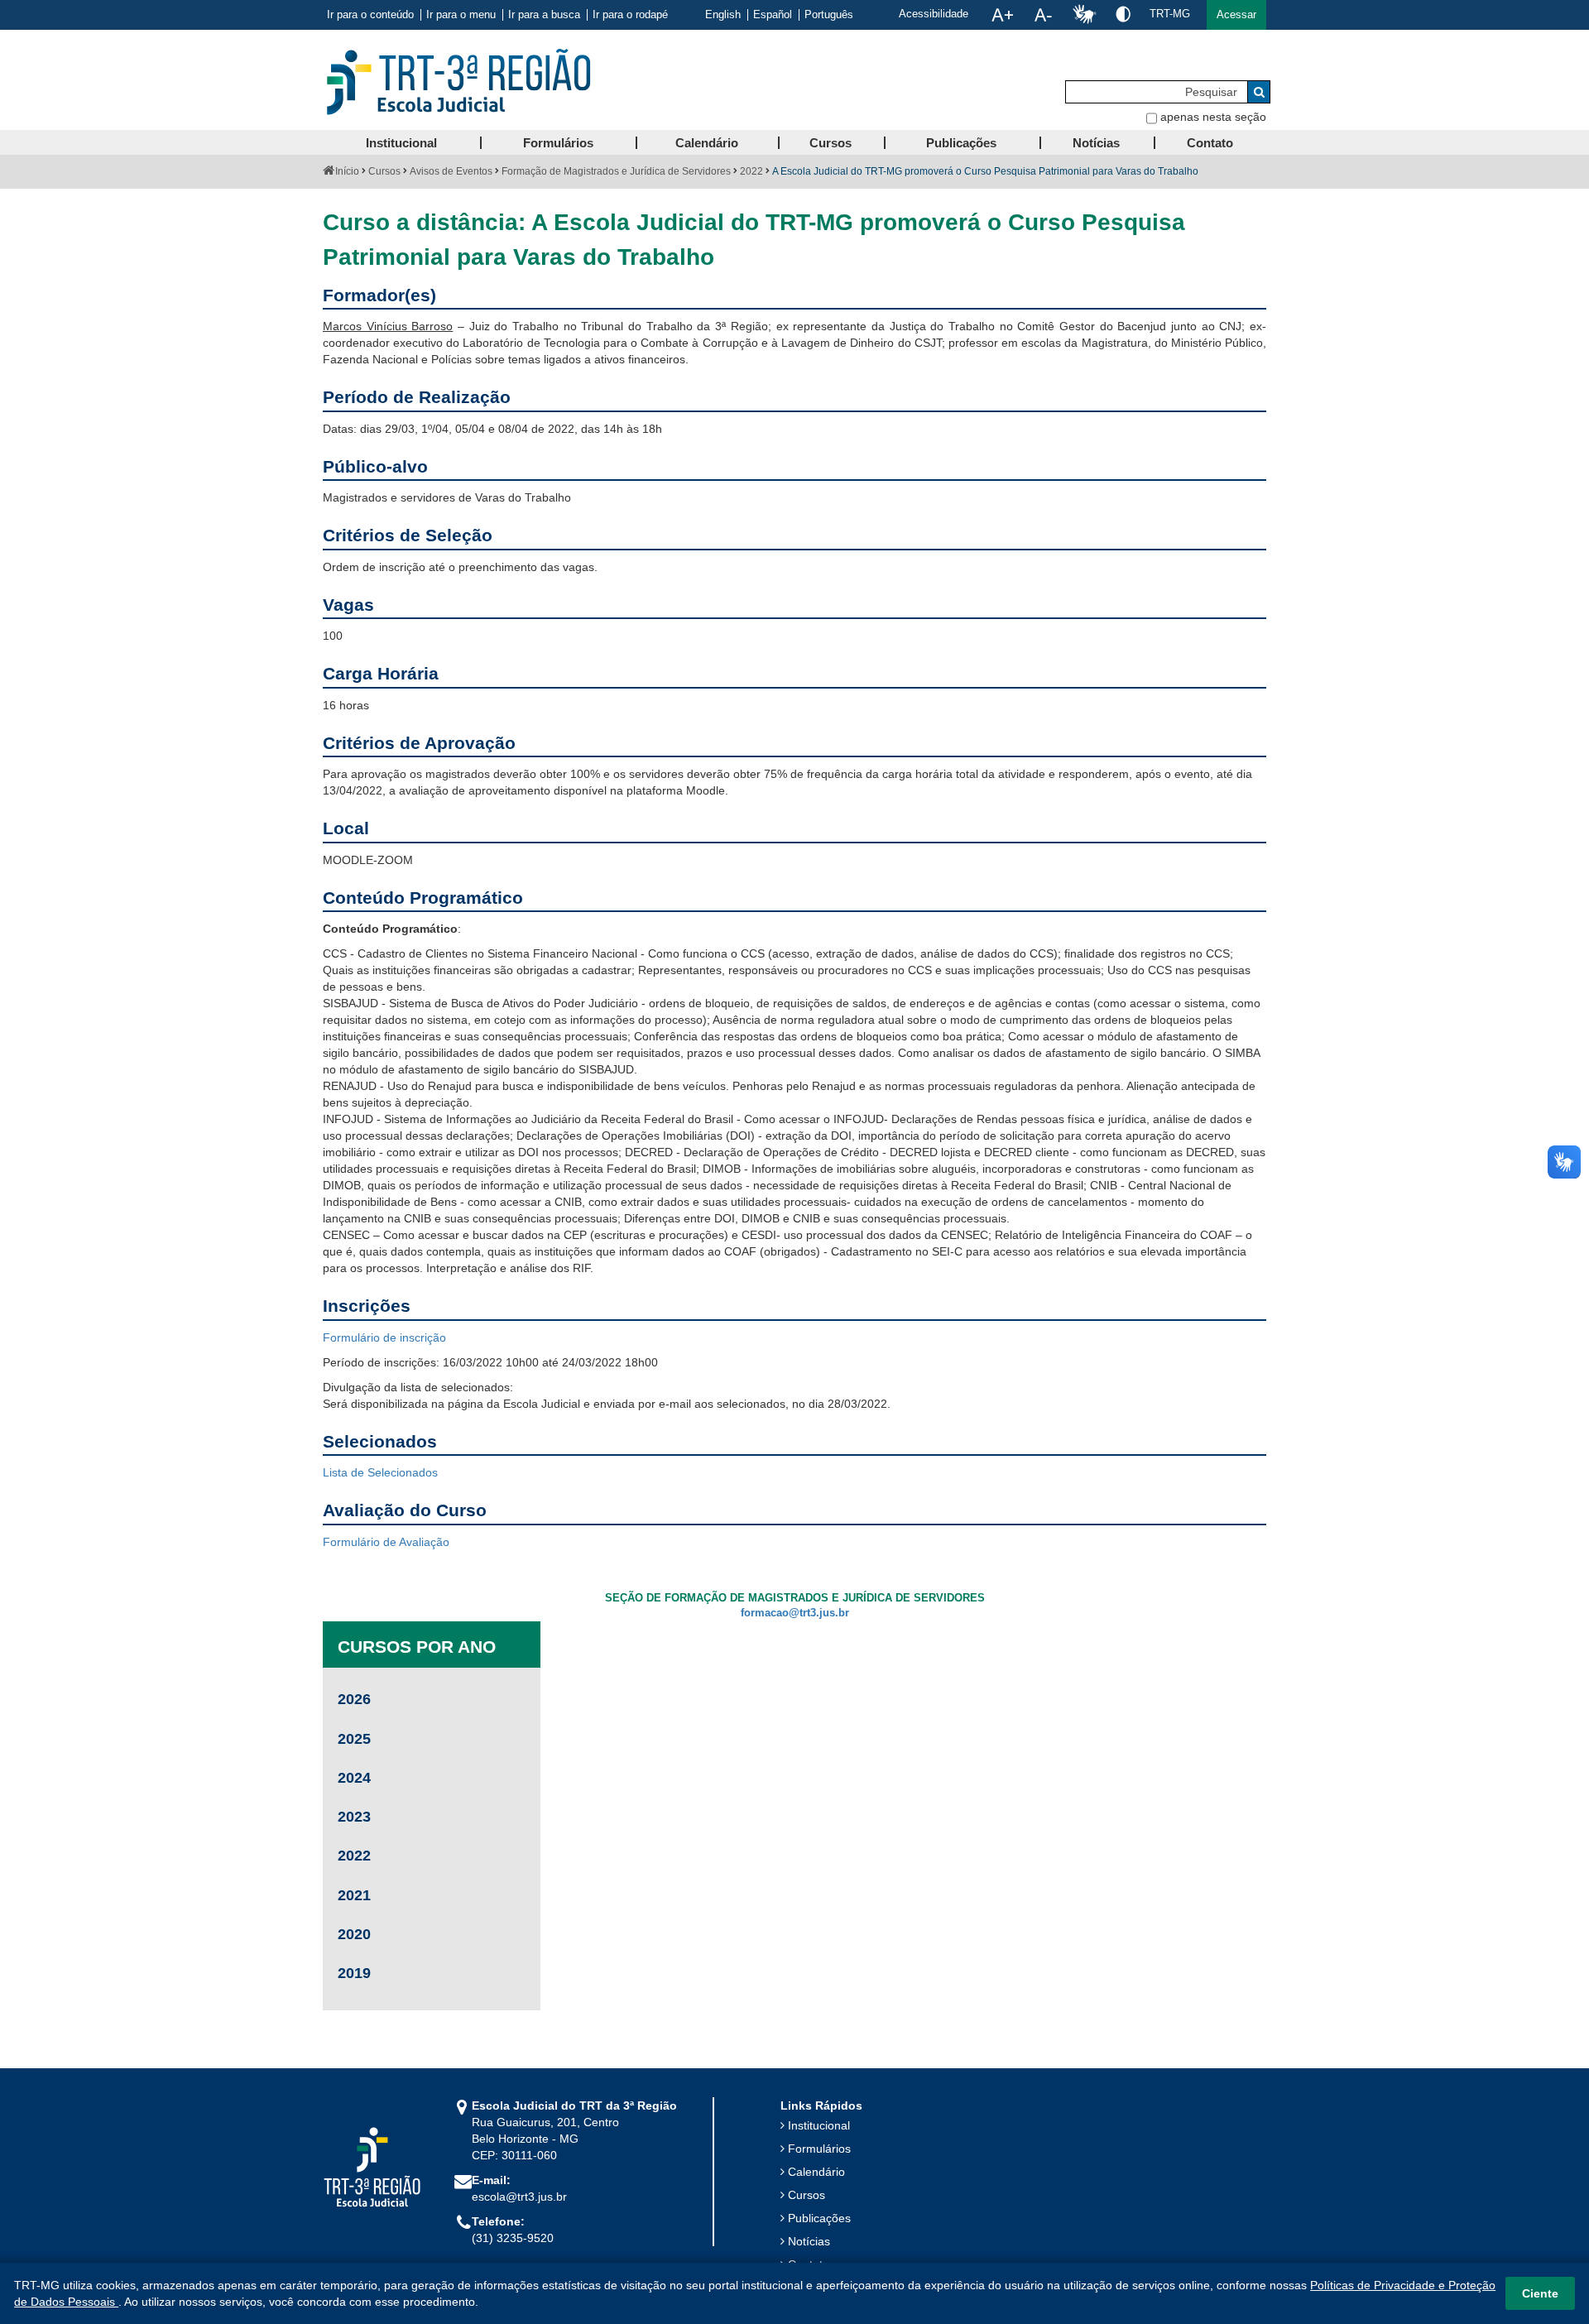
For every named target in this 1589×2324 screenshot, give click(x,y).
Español (773, 15)
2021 (354, 1895)
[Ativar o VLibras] (1084, 15)
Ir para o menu (461, 15)
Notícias (809, 2241)
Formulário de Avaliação (386, 1542)
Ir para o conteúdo (370, 15)
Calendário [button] (707, 143)
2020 (354, 1934)
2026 (354, 1699)
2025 (354, 1739)
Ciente (1540, 2293)
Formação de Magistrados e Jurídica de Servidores (616, 171)
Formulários (819, 2149)
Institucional (819, 2125)
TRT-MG (1170, 14)
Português (829, 15)
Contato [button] (1210, 143)
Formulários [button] (558, 143)
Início (347, 171)
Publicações (819, 2218)
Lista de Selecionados (380, 1472)
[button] (1236, 15)
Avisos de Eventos (451, 171)
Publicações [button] (961, 143)
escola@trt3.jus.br (519, 2197)
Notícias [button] (1096, 143)
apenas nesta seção (1213, 117)
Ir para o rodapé (630, 15)
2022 (751, 171)
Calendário (816, 2172)
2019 (354, 1973)
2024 (354, 1778)
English (723, 15)
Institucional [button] (401, 143)
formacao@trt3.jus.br (795, 1613)
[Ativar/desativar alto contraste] (1123, 14)
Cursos (384, 171)
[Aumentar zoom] (1002, 15)
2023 (354, 1817)
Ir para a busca (544, 15)
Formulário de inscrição (384, 1337)
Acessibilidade (934, 14)
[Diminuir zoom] (1043, 15)
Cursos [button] (831, 143)
